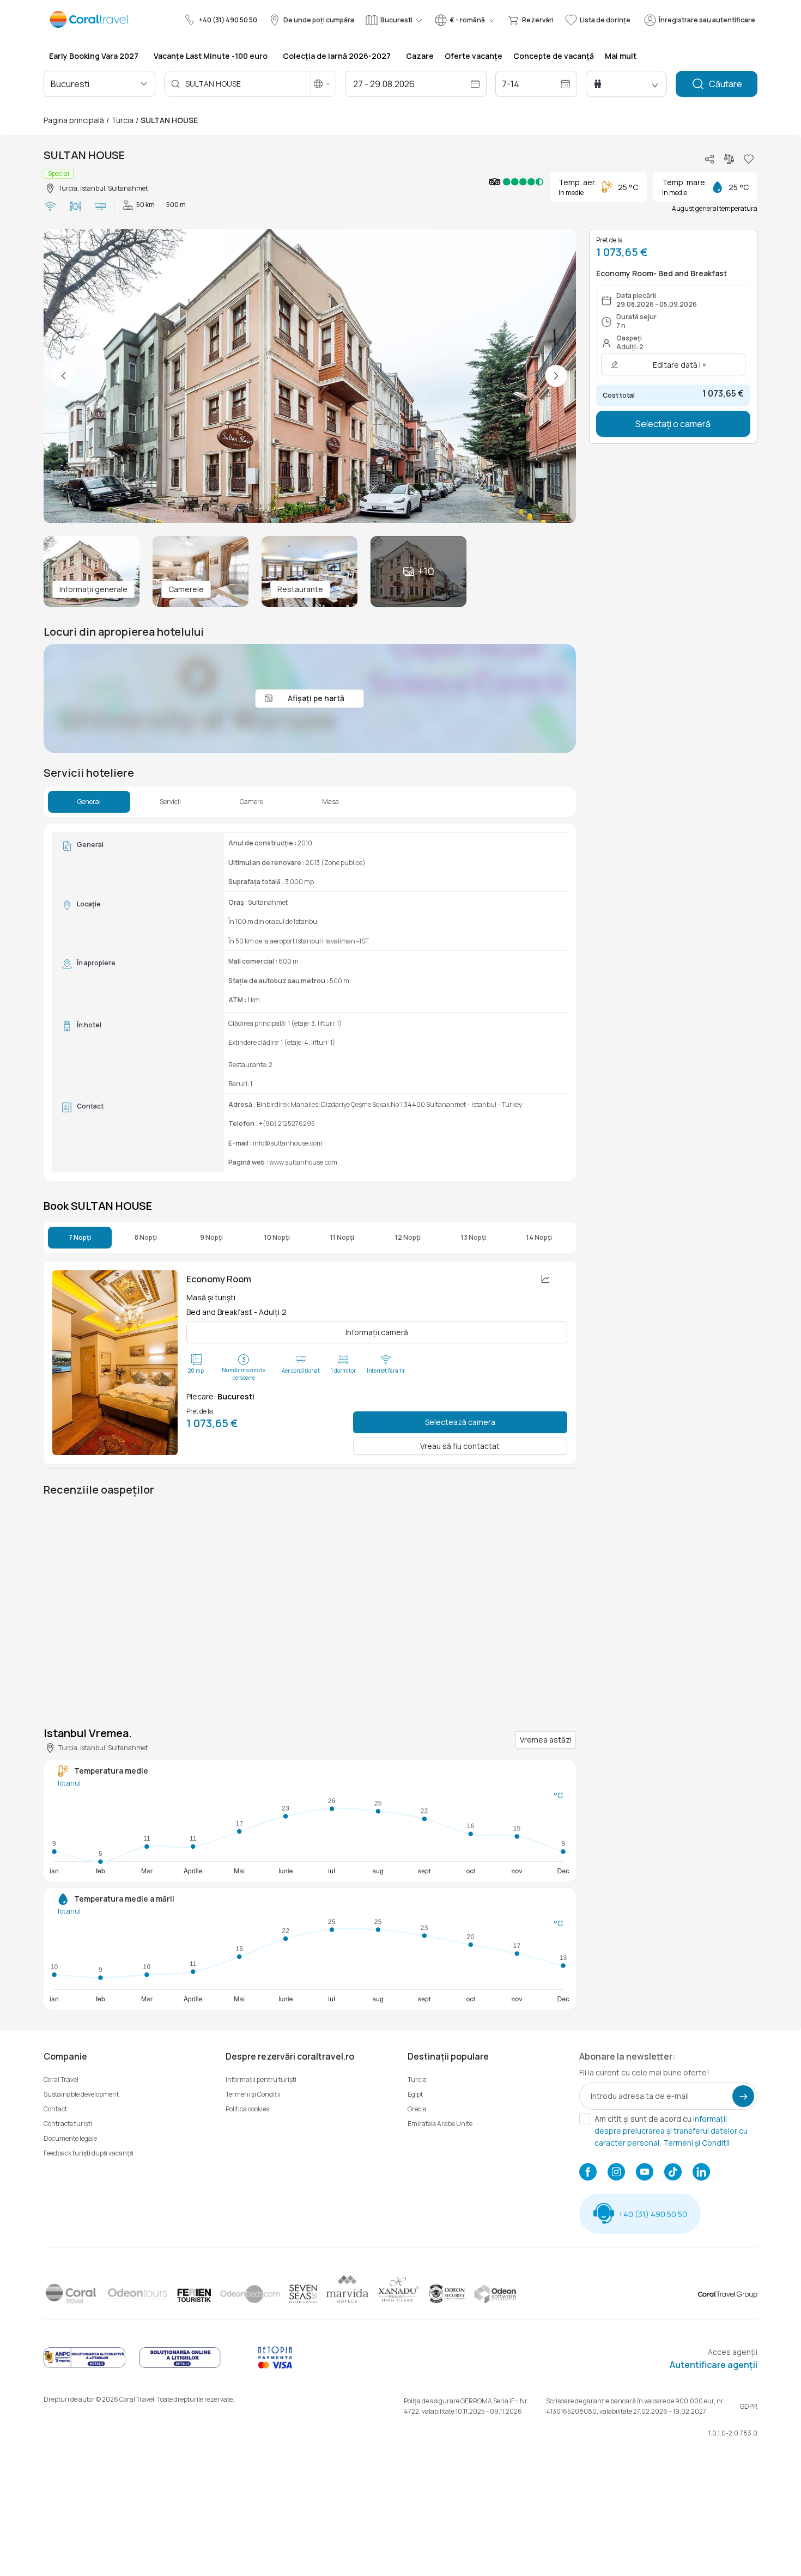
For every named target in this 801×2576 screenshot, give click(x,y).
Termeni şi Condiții (253, 2094)
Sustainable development (81, 2094)
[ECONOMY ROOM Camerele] (115, 1363)
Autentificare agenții (714, 2365)
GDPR (749, 2406)
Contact (55, 2109)
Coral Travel (61, 2079)
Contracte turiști (68, 2124)
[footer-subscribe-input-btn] (743, 2096)
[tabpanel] (310, 1002)
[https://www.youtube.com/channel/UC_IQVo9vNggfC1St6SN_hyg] (645, 2173)
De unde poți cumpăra (319, 20)
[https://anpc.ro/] (84, 2366)
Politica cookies (247, 2109)
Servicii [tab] (170, 802)
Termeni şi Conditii (696, 2143)
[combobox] (98, 84)
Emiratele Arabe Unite (440, 2124)
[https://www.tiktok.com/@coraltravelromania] (673, 2173)
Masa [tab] (330, 802)
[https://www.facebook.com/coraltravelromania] (588, 2173)
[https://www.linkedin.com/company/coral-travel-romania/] (701, 2173)
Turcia (122, 120)
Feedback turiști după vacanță (89, 2153)
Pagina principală (74, 120)
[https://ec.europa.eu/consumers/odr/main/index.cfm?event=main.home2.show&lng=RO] (180, 2366)
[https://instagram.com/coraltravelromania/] (616, 2173)
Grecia (417, 2109)
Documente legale (70, 2138)
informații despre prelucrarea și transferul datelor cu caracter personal (671, 2131)
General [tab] (89, 802)
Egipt (415, 2094)
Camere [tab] (251, 802)
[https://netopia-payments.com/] (275, 2366)
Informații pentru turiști (261, 2079)
